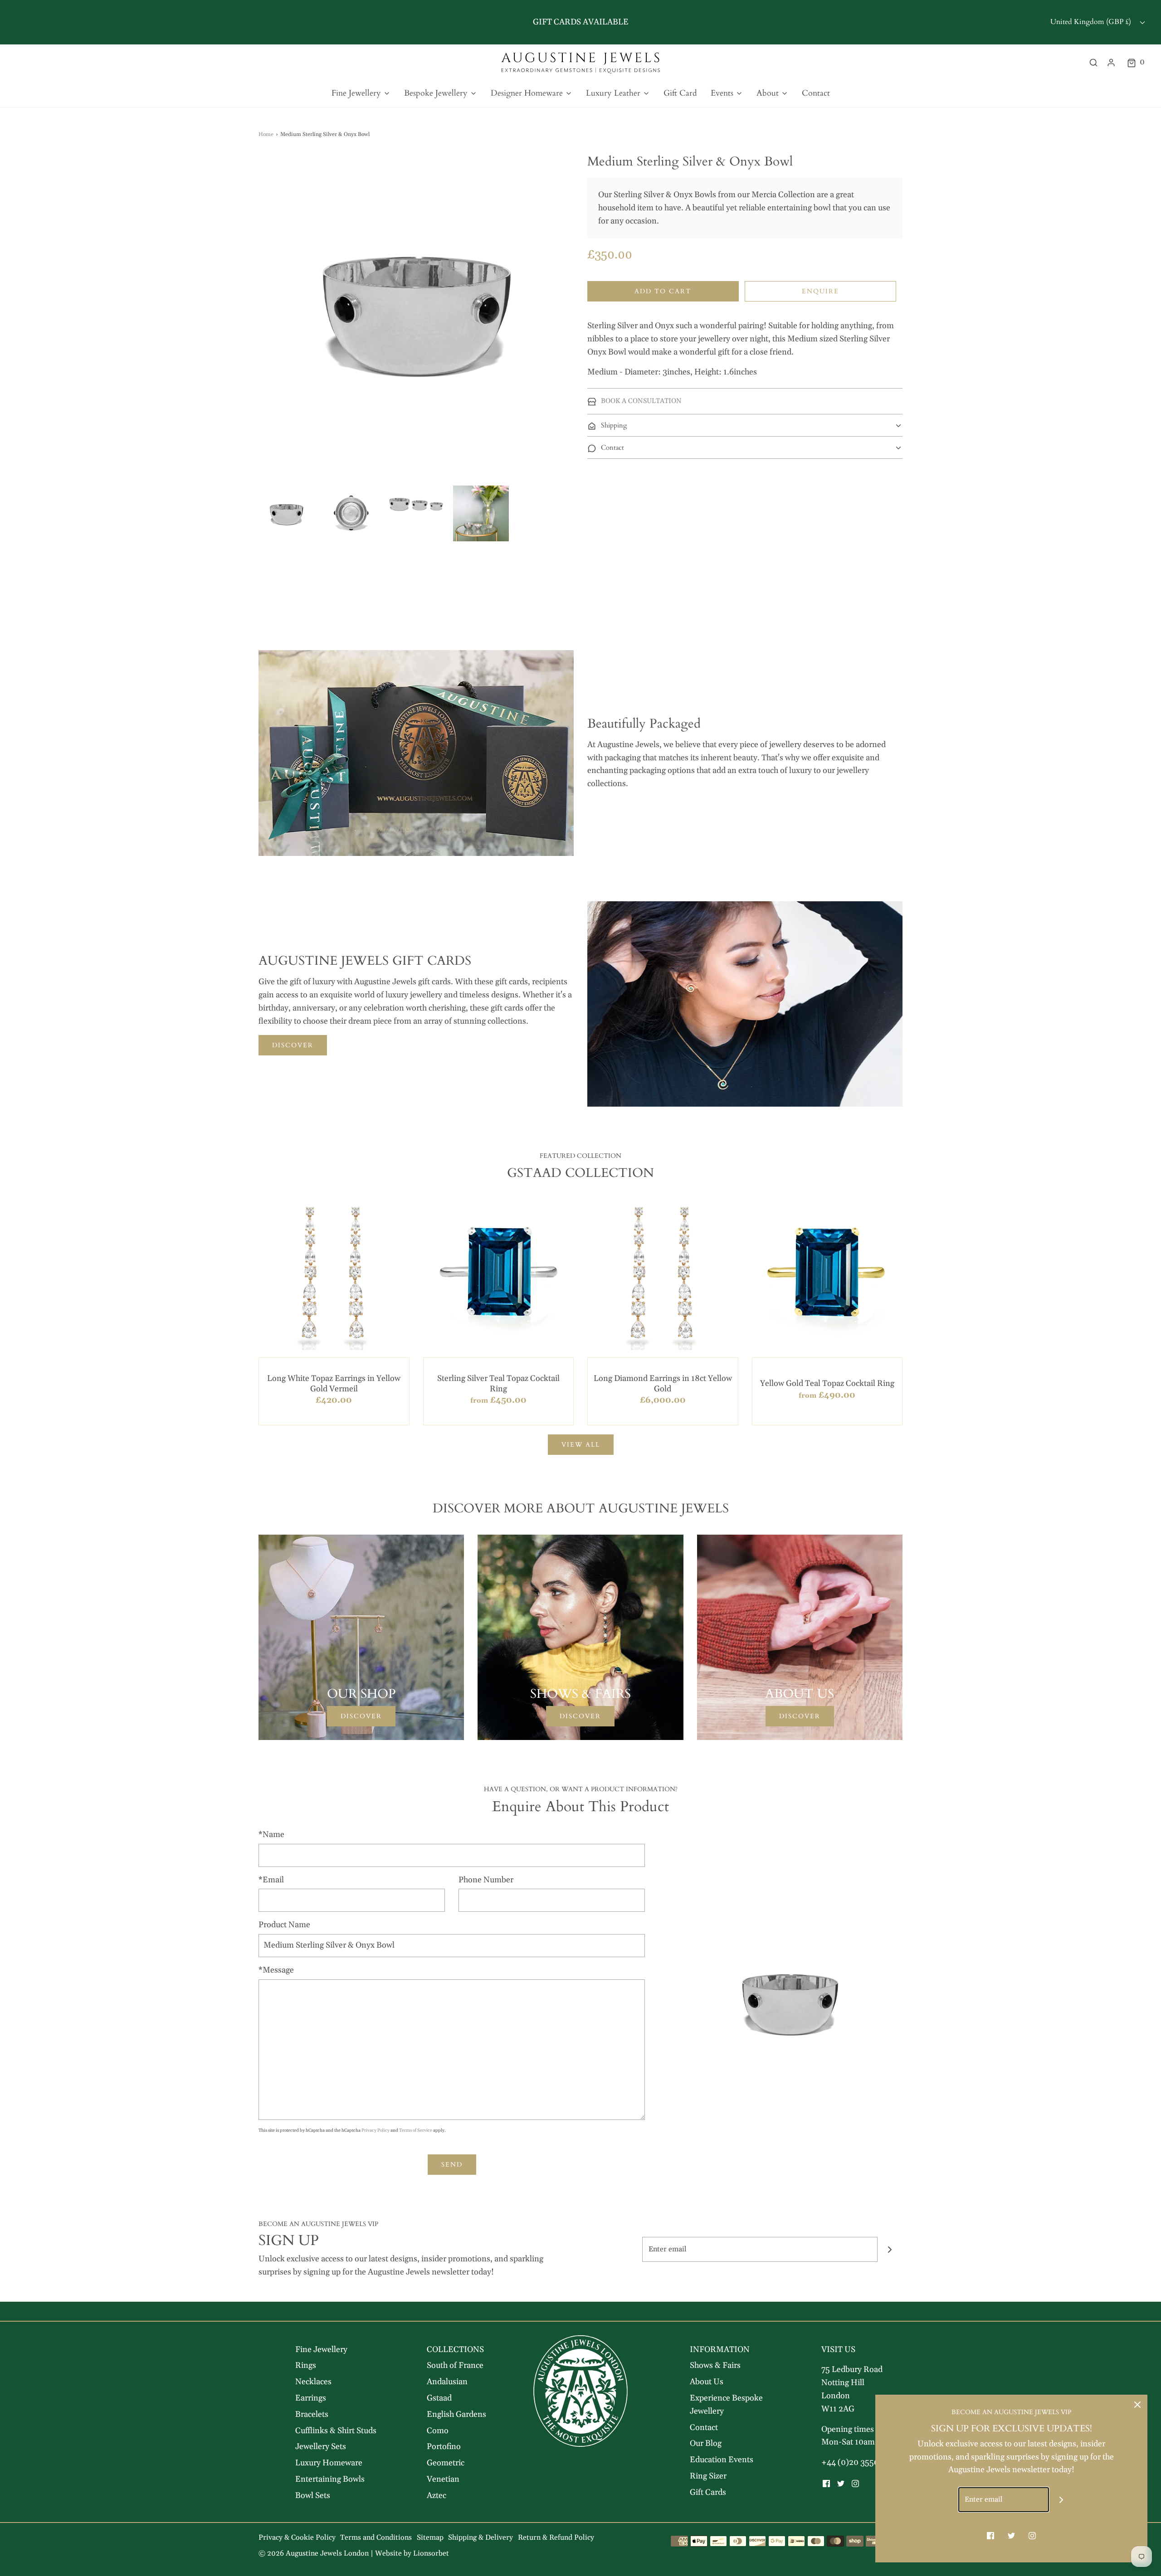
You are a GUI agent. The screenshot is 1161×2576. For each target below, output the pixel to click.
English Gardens (456, 2414)
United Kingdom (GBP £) (1092, 22)
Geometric (446, 2463)
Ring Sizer (708, 2476)
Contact (816, 93)
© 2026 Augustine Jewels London (314, 2553)
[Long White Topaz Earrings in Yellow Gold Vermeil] (334, 1275)
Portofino (444, 2447)
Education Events (722, 2460)
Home (266, 134)
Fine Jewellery (321, 2350)
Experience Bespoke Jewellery (726, 2405)
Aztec (437, 2496)
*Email (271, 1880)
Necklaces (313, 2382)
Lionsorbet (431, 2553)
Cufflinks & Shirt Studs (336, 2431)
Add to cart (663, 291)
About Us (707, 2382)
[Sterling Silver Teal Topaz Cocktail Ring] (499, 1275)
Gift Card (680, 93)
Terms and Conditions (376, 2537)
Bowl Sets (313, 2496)
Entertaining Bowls (330, 2479)
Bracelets (312, 2414)
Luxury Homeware (329, 2463)
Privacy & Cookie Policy (297, 2537)
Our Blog (706, 2443)
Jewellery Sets (321, 2447)
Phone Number (486, 1880)
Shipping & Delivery (480, 2537)
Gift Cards (708, 2492)
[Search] (1093, 63)
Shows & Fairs (715, 2365)
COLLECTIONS (455, 2350)
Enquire (820, 291)
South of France (455, 2365)
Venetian (443, 2479)
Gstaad (439, 2398)
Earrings (311, 2398)
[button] (286, 513)
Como (438, 2431)
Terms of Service (416, 2130)
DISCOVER (293, 1045)
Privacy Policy (376, 2130)
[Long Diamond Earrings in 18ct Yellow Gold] (663, 1275)
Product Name (284, 1925)
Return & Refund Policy (556, 2537)
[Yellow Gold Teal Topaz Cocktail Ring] (827, 1275)
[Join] (890, 2249)
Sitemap (430, 2537)
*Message (276, 1970)
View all (581, 1445)
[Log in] (1111, 63)
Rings (306, 2365)
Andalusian (447, 2382)
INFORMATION (720, 2350)
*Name (271, 1835)
